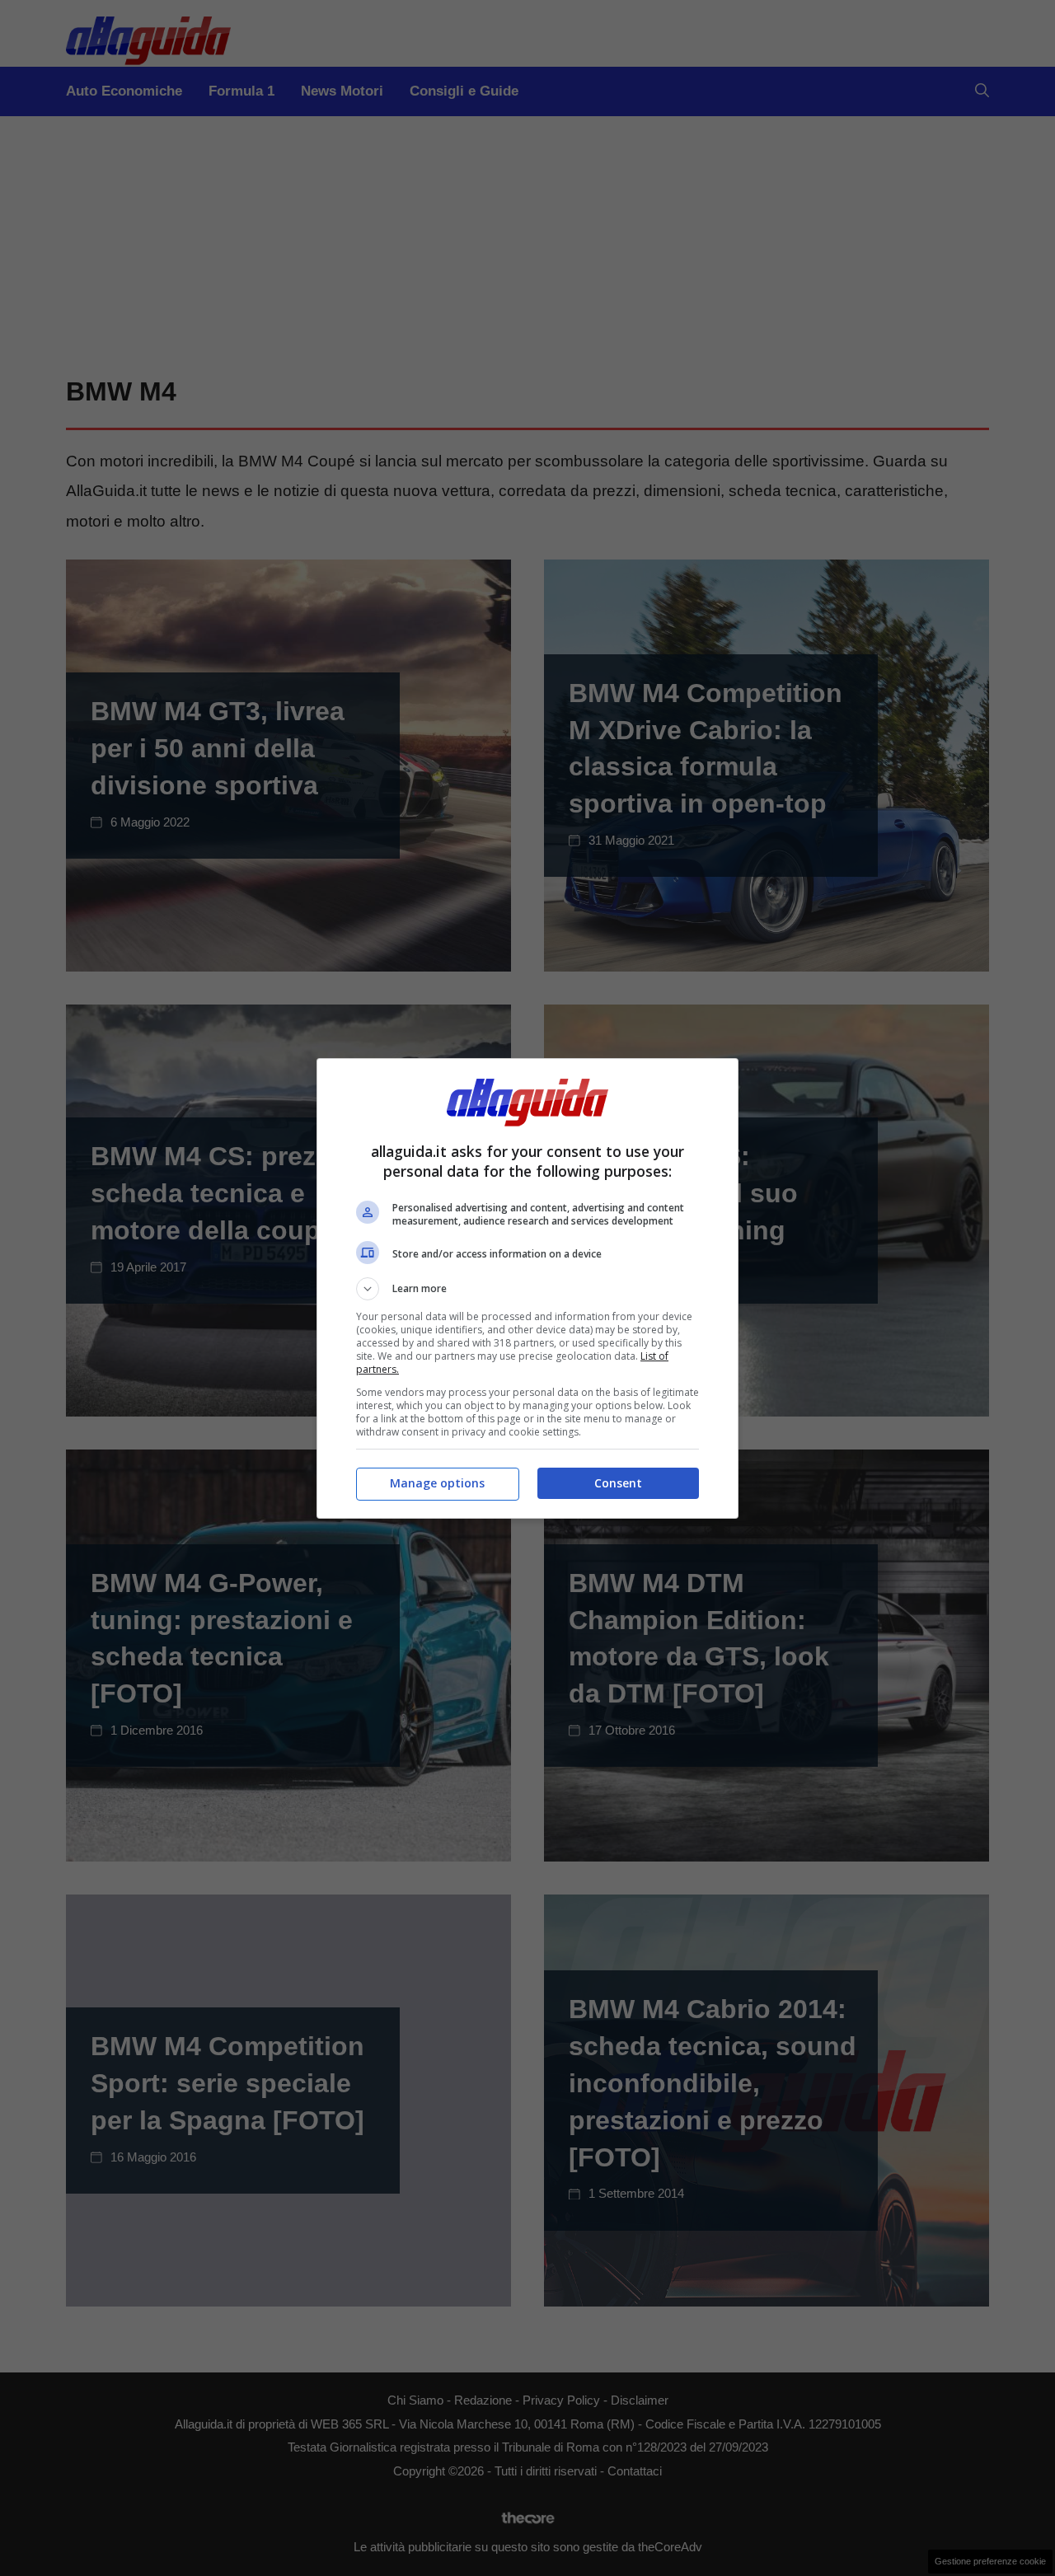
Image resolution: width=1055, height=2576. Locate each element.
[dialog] (527, 1288)
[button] (527, 1289)
